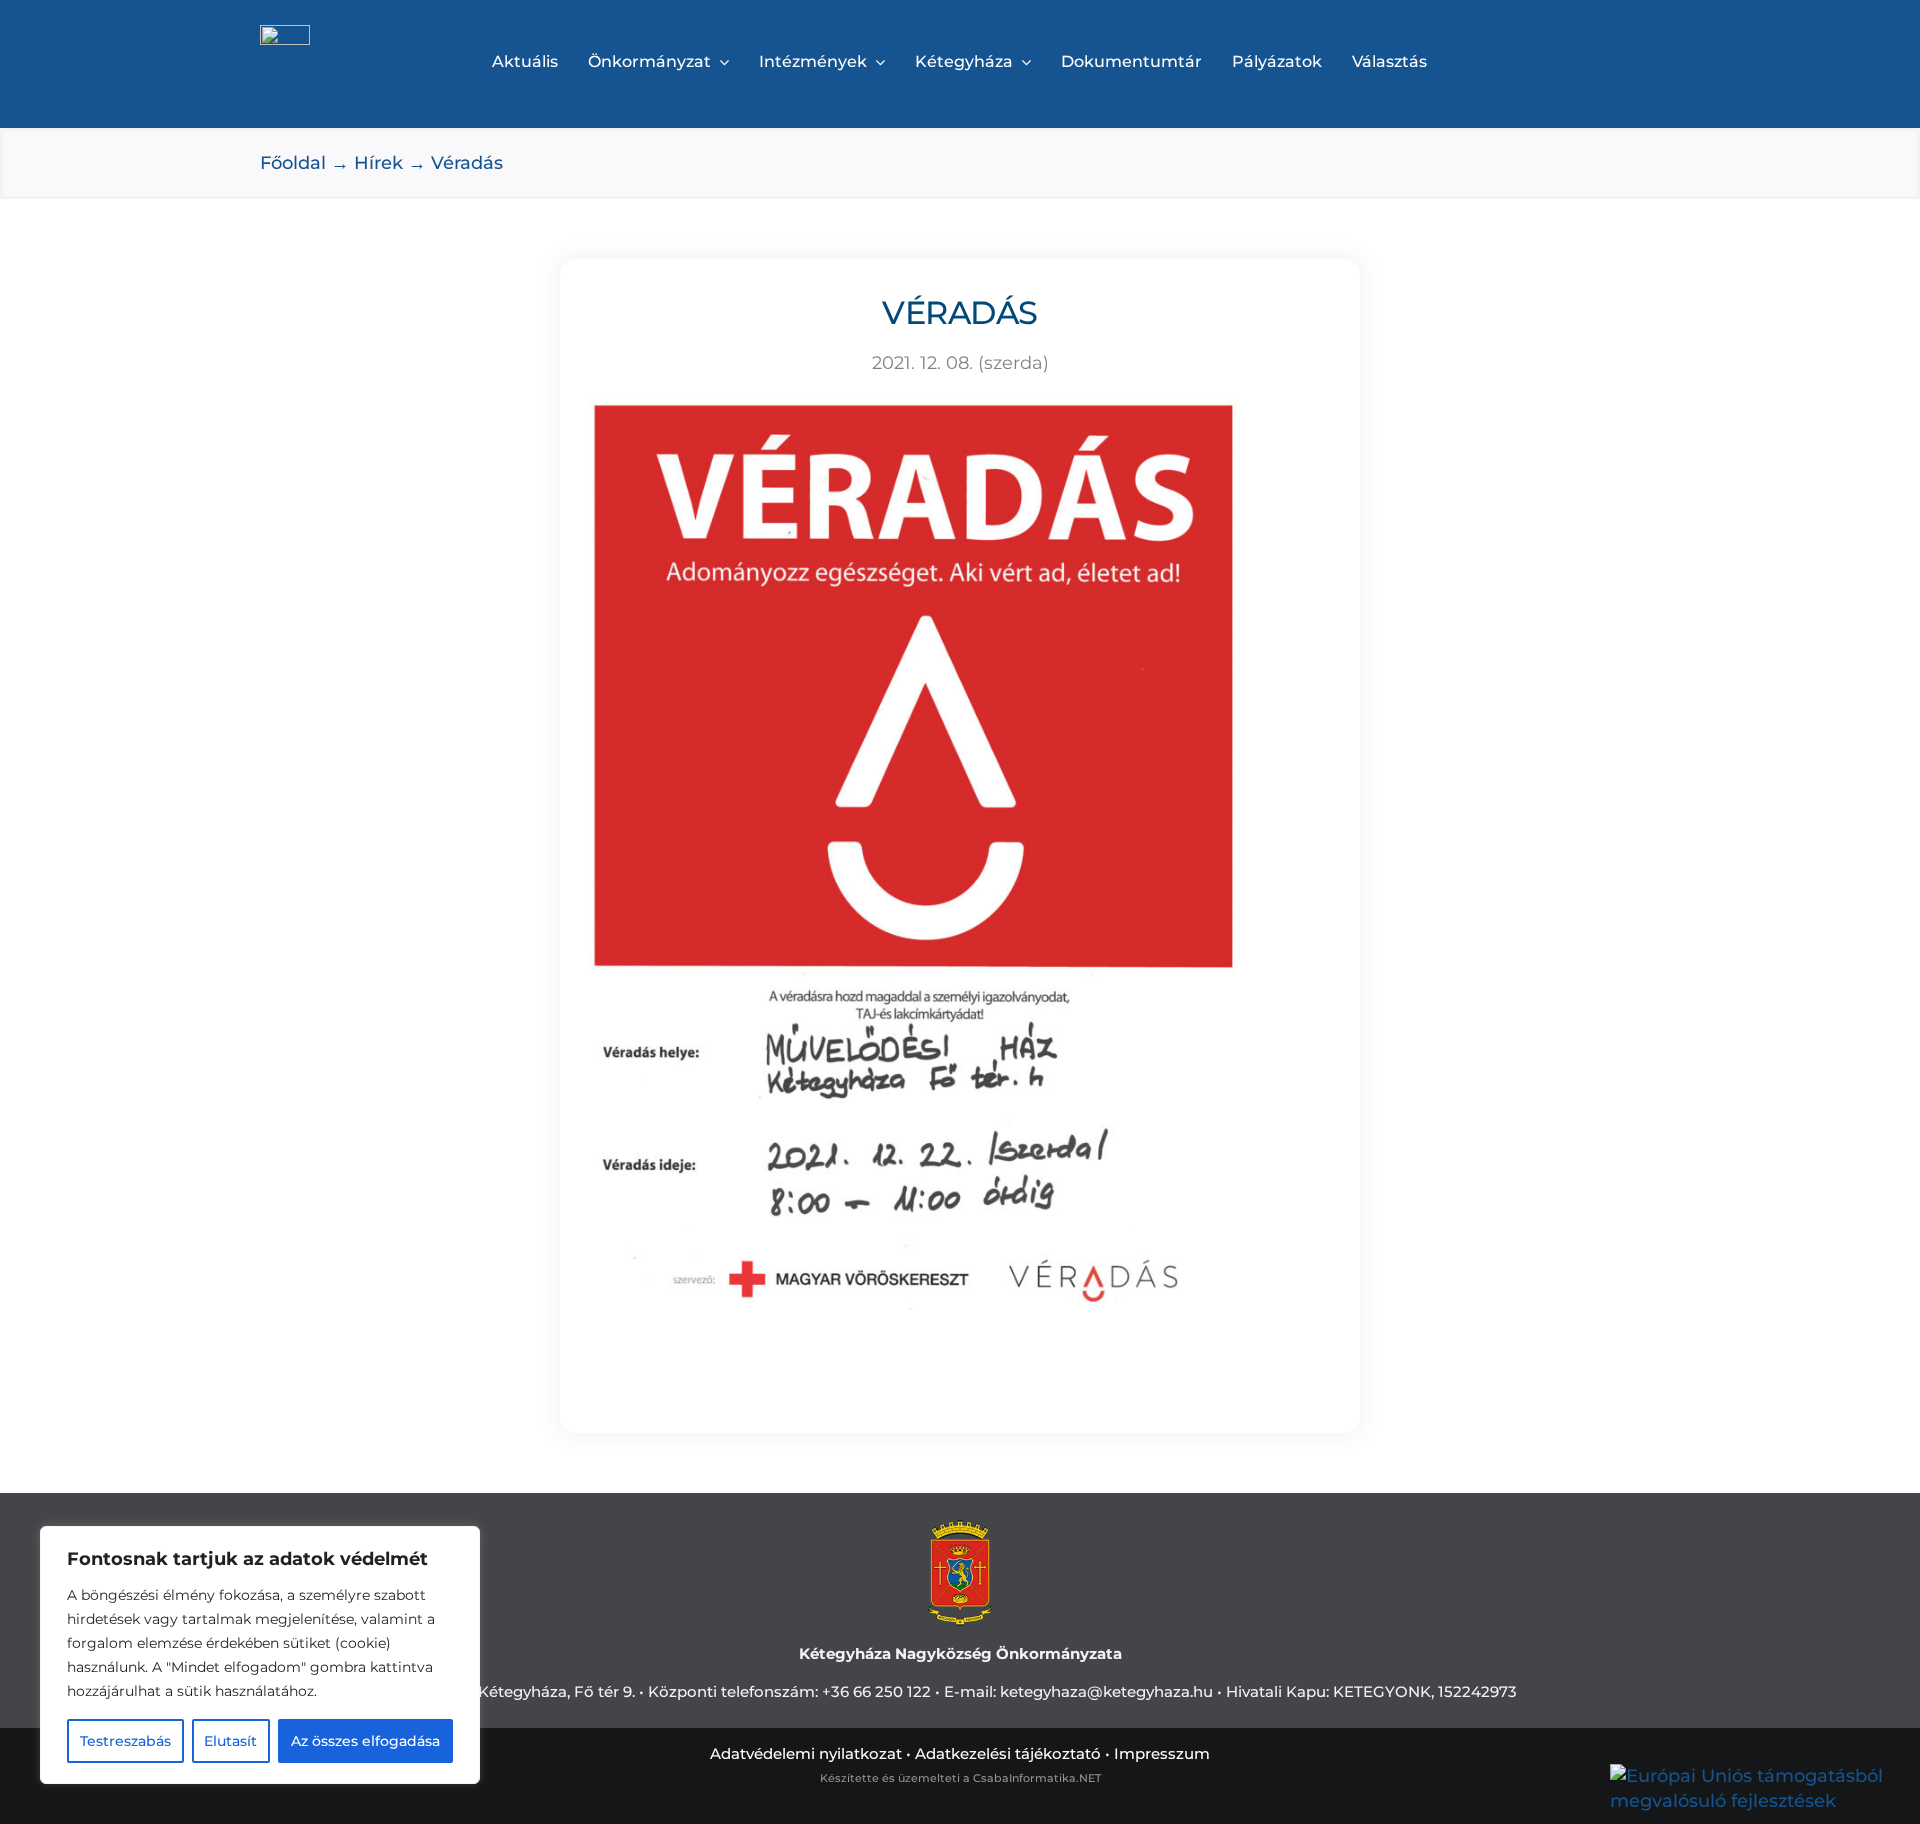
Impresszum (1162, 1753)
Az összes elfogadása (365, 1741)
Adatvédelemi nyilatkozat (806, 1753)
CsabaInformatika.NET (1037, 1778)
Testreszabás (125, 1741)
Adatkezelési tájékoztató (1008, 1753)
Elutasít (230, 1741)
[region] (260, 1655)
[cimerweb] (285, 34)
